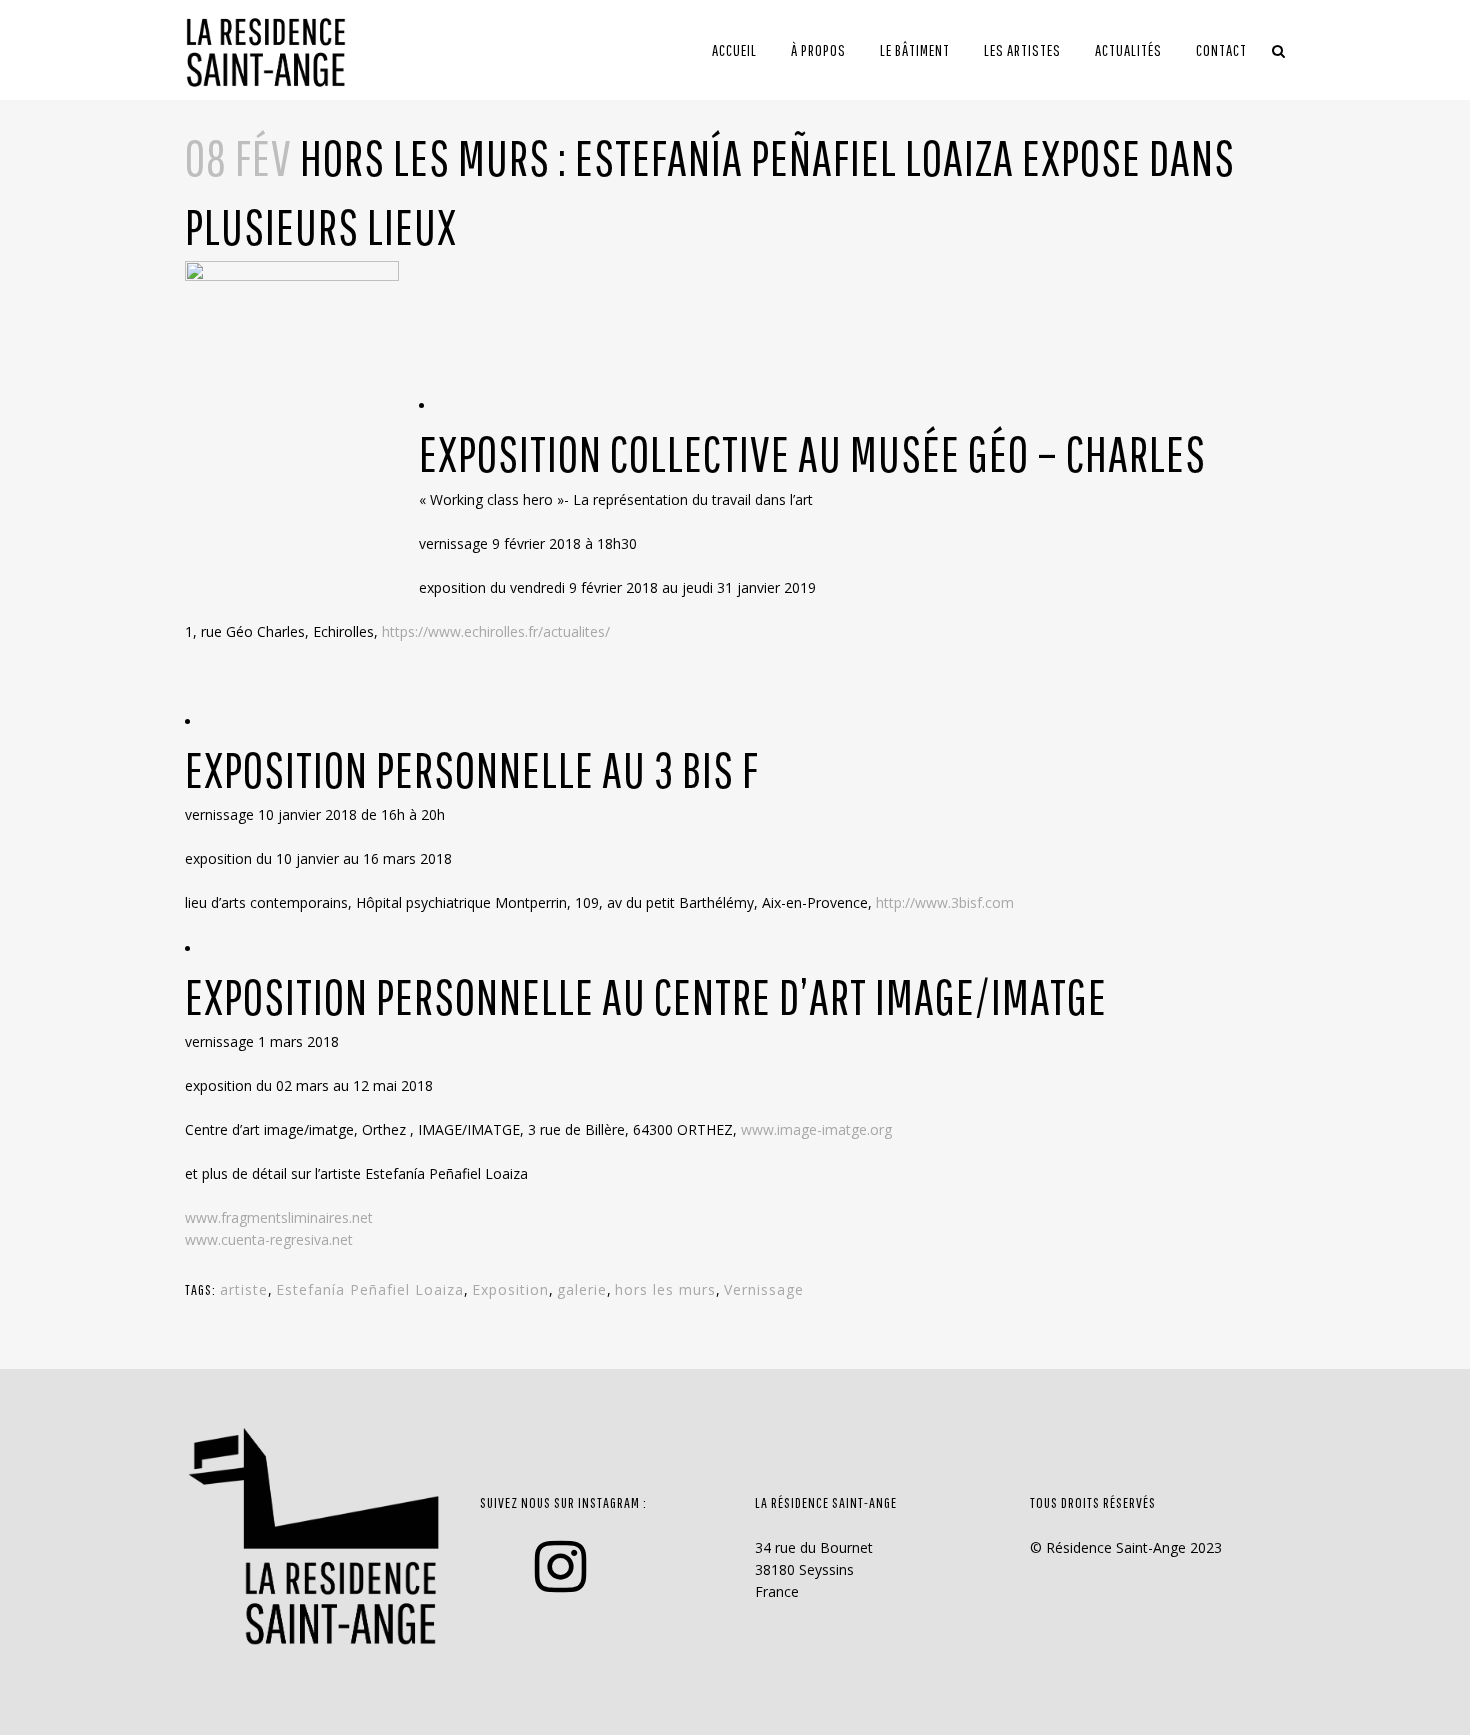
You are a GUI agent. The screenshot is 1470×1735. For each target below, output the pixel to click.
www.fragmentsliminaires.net (279, 1217)
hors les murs (665, 1289)
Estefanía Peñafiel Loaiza (370, 1289)
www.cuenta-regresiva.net (269, 1239)
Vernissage (764, 1289)
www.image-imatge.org (816, 1129)
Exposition (510, 1289)
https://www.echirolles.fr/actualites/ (496, 631)
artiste (244, 1289)
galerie (582, 1289)
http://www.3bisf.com (945, 902)
